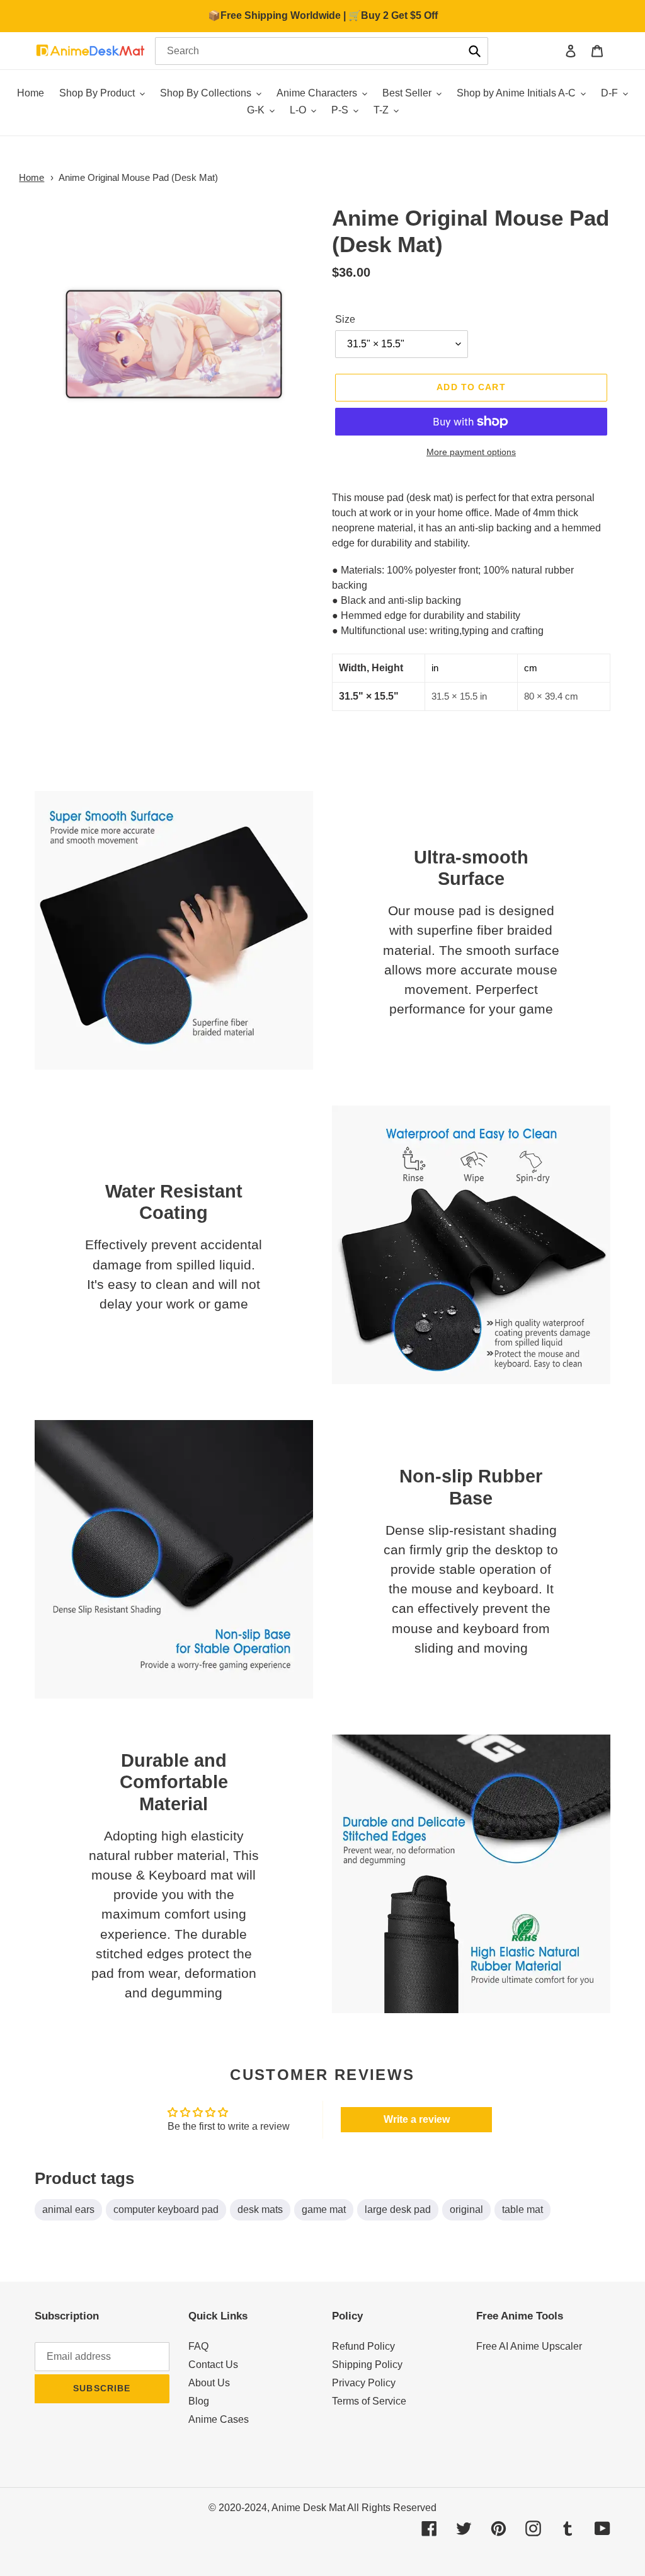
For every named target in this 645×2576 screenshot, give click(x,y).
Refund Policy (363, 2346)
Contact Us (213, 2365)
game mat (324, 2209)
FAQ (198, 2346)
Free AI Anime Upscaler (529, 2346)
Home (31, 177)
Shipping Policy (367, 2365)
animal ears (68, 2209)
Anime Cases (219, 2419)
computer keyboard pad (166, 2209)
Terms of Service (369, 2401)
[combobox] (322, 51)
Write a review (417, 2119)
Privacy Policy (364, 2383)
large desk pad (398, 2209)
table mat (522, 2209)
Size (345, 319)
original (466, 2209)
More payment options (471, 452)
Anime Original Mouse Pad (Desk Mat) (138, 177)
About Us (209, 2383)
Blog (199, 2401)
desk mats (260, 2209)
